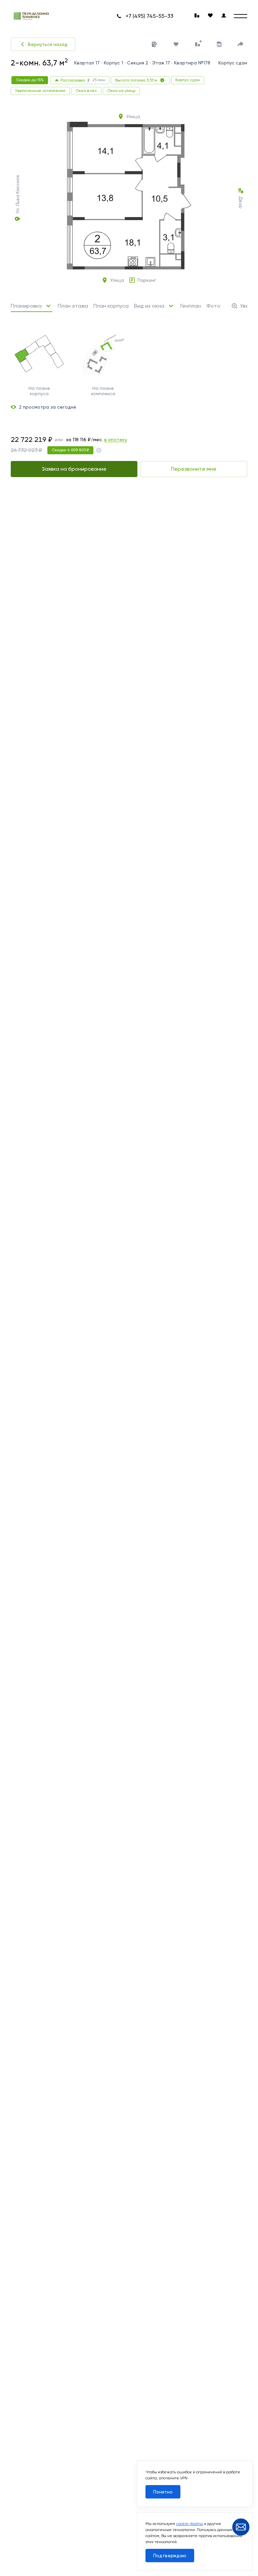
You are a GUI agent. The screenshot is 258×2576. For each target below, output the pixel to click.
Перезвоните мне (194, 469)
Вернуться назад (48, 44)
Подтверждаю (170, 2556)
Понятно (163, 2492)
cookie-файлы (189, 2524)
